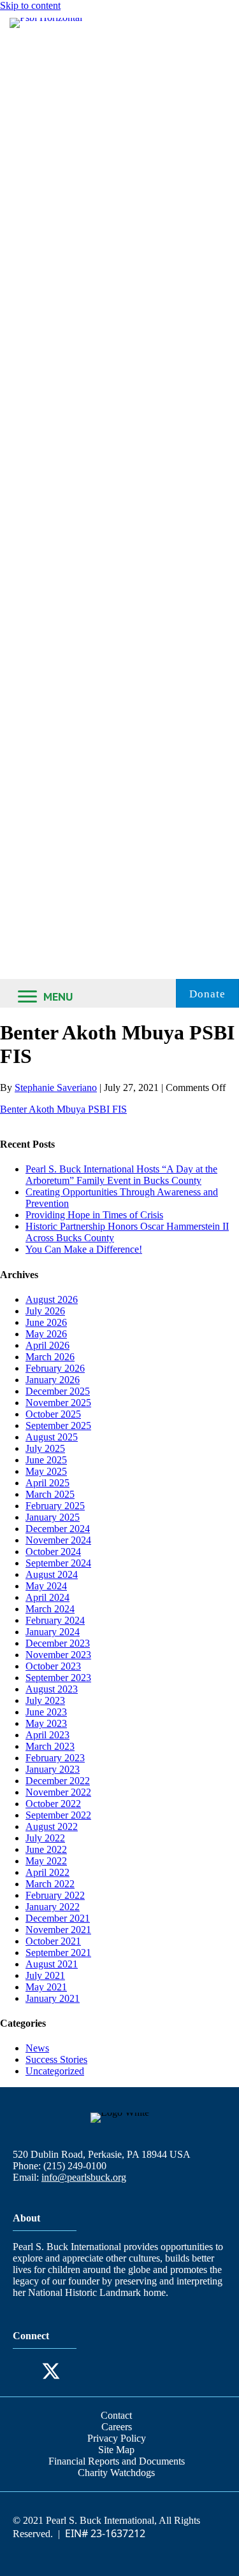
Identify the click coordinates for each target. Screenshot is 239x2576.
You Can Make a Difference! (84, 1249)
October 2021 (53, 1941)
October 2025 (53, 1414)
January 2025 (53, 1517)
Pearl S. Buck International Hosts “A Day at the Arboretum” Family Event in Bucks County (121, 1175)
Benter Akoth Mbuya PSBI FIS (63, 1109)
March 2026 (50, 1357)
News (37, 2048)
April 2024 (47, 1597)
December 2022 (58, 1781)
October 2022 (53, 1804)
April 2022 (47, 1872)
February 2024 (55, 1620)
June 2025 (46, 1460)
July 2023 (45, 1700)
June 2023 (46, 1712)
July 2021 (45, 1975)
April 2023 (47, 1735)
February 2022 (55, 1895)
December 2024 (58, 1529)
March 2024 (50, 1609)
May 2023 (46, 1723)
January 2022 (53, 1907)
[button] (25, 2371)
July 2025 (45, 1448)
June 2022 (46, 1849)
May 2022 (46, 1861)
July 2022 (45, 1838)
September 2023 (58, 1678)
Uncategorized (55, 2071)
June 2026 (46, 1322)
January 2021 (53, 1998)
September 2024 (58, 1563)
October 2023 (53, 1666)
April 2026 (47, 1345)
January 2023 (53, 1769)
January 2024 (53, 1632)
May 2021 (46, 1987)
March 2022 (50, 1884)
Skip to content (30, 5)
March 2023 (50, 1746)
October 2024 (53, 1552)
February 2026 (55, 1368)
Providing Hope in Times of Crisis (94, 1215)
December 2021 (58, 1918)
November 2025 (58, 1403)
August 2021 (52, 1964)
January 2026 (53, 1380)
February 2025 (55, 1506)
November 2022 (58, 1792)
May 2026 (46, 1334)
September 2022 (58, 1815)
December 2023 (58, 1643)
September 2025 (58, 1425)
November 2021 (58, 1930)
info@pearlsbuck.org (84, 2177)
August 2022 (52, 1826)
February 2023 (55, 1758)
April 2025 (47, 1483)
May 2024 (46, 1586)
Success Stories (56, 2059)
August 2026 (52, 1299)
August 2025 (52, 1437)
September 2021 (58, 1953)
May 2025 (46, 1471)
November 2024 (58, 1540)
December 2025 (58, 1391)
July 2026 (45, 1311)
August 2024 (52, 1574)
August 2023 (52, 1689)
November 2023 (58, 1655)
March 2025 (50, 1494)
